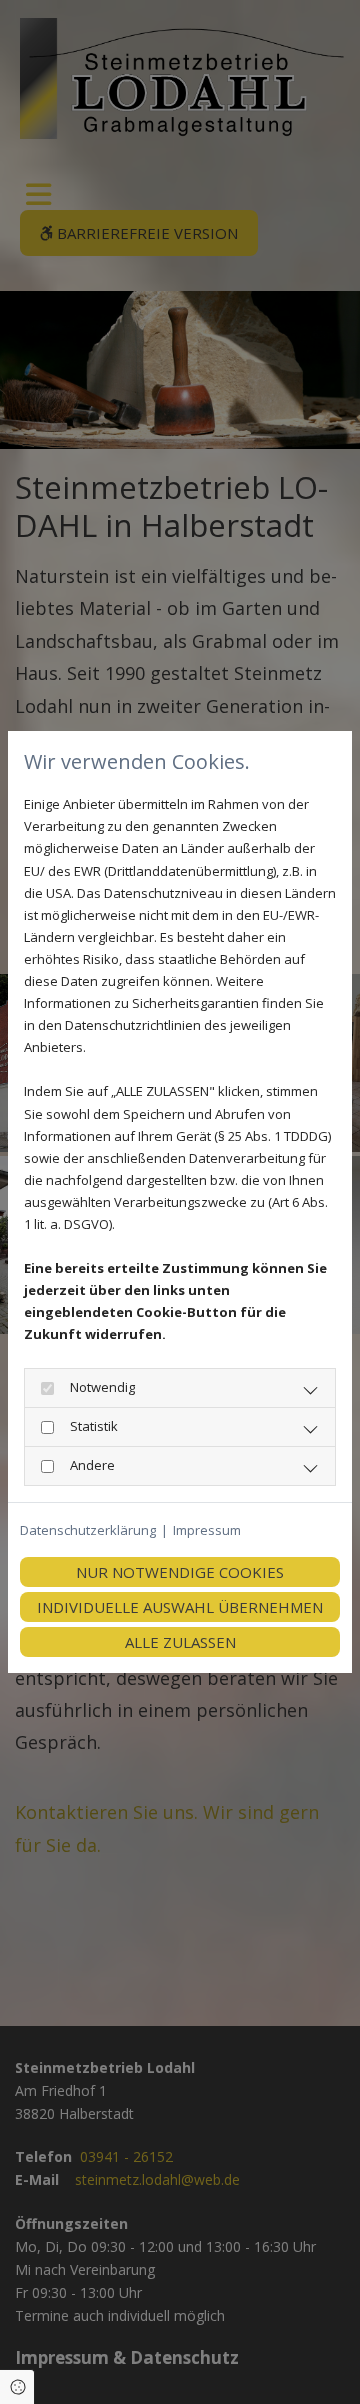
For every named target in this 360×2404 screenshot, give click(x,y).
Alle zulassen (180, 1642)
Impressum (207, 1530)
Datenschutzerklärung (88, 1530)
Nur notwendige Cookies (180, 1572)
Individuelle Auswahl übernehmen (180, 1607)
